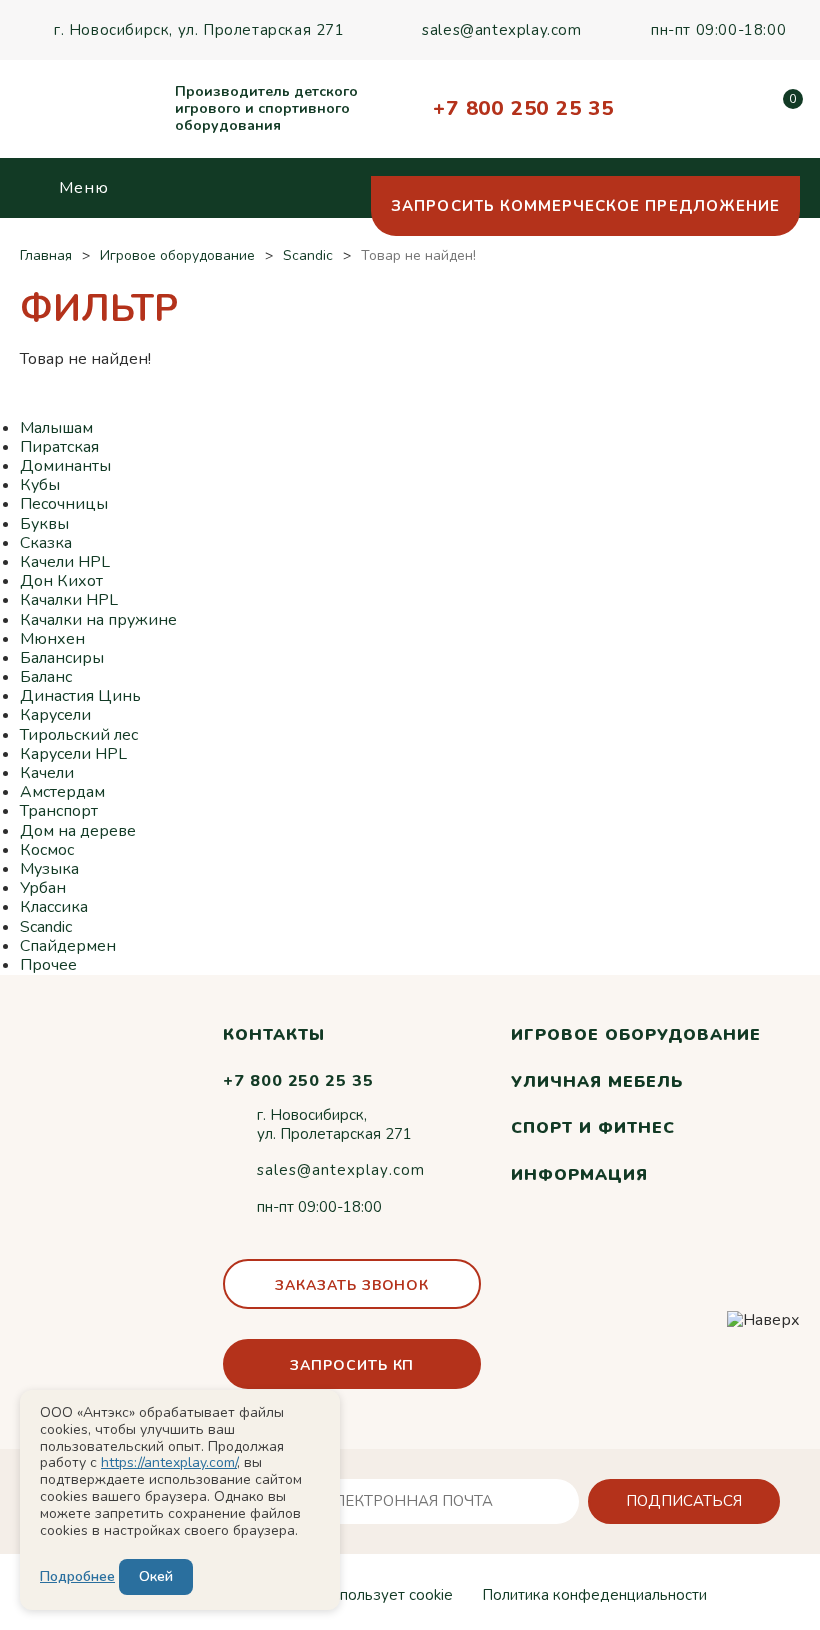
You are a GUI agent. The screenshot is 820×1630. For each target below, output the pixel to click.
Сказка (46, 543)
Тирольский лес (79, 735)
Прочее (48, 965)
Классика (54, 907)
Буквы (44, 524)
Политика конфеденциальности (594, 1595)
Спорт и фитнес (592, 1128)
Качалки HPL (69, 600)
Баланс (46, 677)
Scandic (46, 927)
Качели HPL (65, 562)
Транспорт (59, 811)
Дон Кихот (61, 581)
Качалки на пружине (98, 620)
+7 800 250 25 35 (523, 108)
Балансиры (62, 658)
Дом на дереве (78, 831)
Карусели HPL (73, 754)
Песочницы (64, 504)
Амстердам (62, 792)
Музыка (49, 869)
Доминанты (65, 466)
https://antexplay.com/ (169, 1462)
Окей (156, 1576)
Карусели (55, 715)
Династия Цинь (80, 696)
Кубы (40, 485)
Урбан (43, 888)
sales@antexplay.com (501, 30)
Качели (47, 773)
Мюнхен (52, 639)
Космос (47, 850)
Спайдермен (68, 946)
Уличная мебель (596, 1082)
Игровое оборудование (635, 1035)
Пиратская (59, 447)
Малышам (56, 428)
